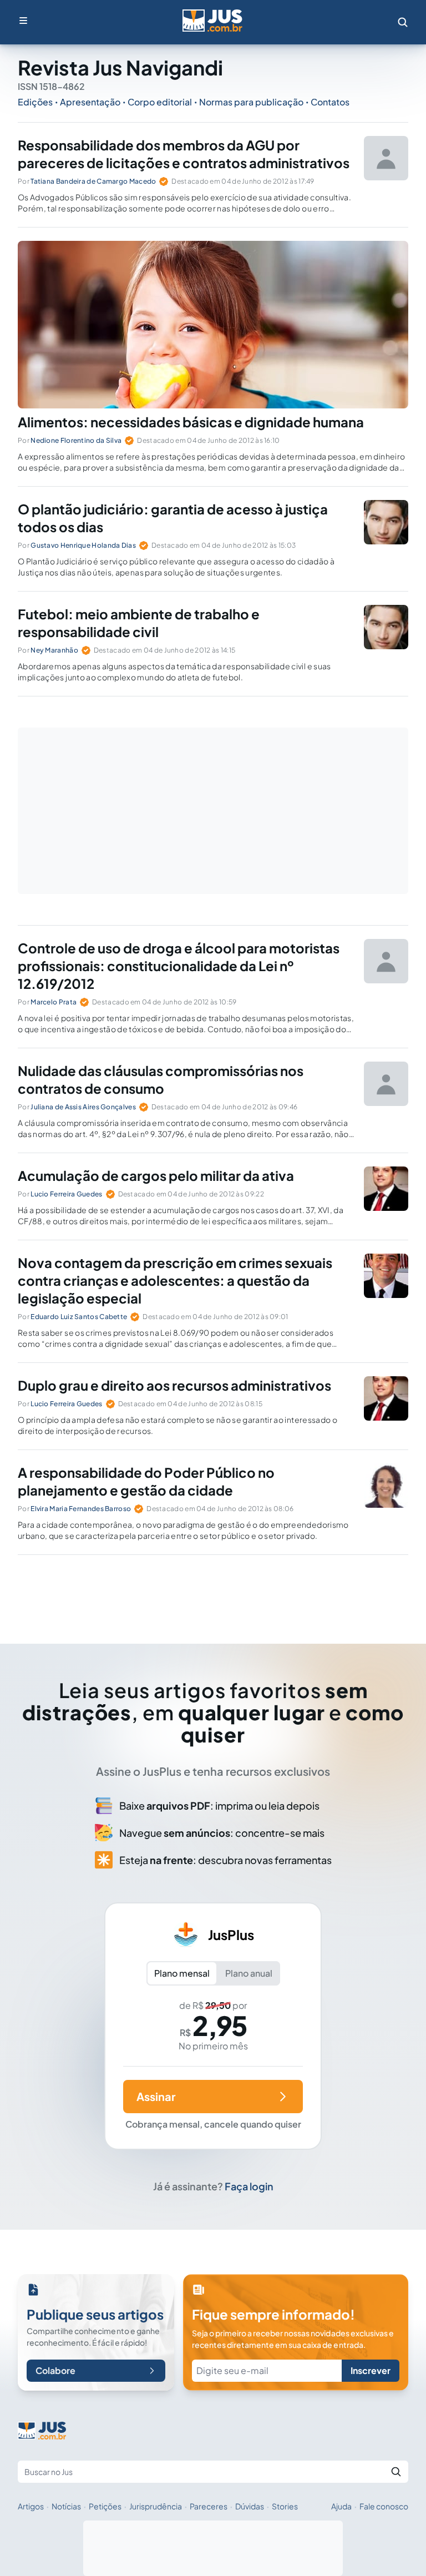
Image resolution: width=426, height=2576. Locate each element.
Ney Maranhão (54, 650)
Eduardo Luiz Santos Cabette (79, 1317)
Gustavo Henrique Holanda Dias (83, 545)
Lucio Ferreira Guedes (66, 1194)
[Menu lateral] (23, 21)
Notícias (66, 2506)
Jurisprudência (156, 2506)
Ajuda (341, 2506)
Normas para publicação (251, 102)
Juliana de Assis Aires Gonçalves (83, 1107)
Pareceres (209, 2506)
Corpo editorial (160, 102)
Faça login (249, 2186)
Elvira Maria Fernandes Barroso (81, 1509)
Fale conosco (384, 2506)
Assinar (156, 2096)
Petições (105, 2506)
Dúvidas (250, 2506)
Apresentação (90, 102)
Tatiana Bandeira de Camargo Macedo (93, 181)
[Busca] (403, 22)
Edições (35, 102)
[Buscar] (396, 2472)
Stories (285, 2506)
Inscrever (371, 2370)
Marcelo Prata (54, 1002)
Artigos (31, 2506)
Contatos (330, 102)
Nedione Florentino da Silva (76, 440)
